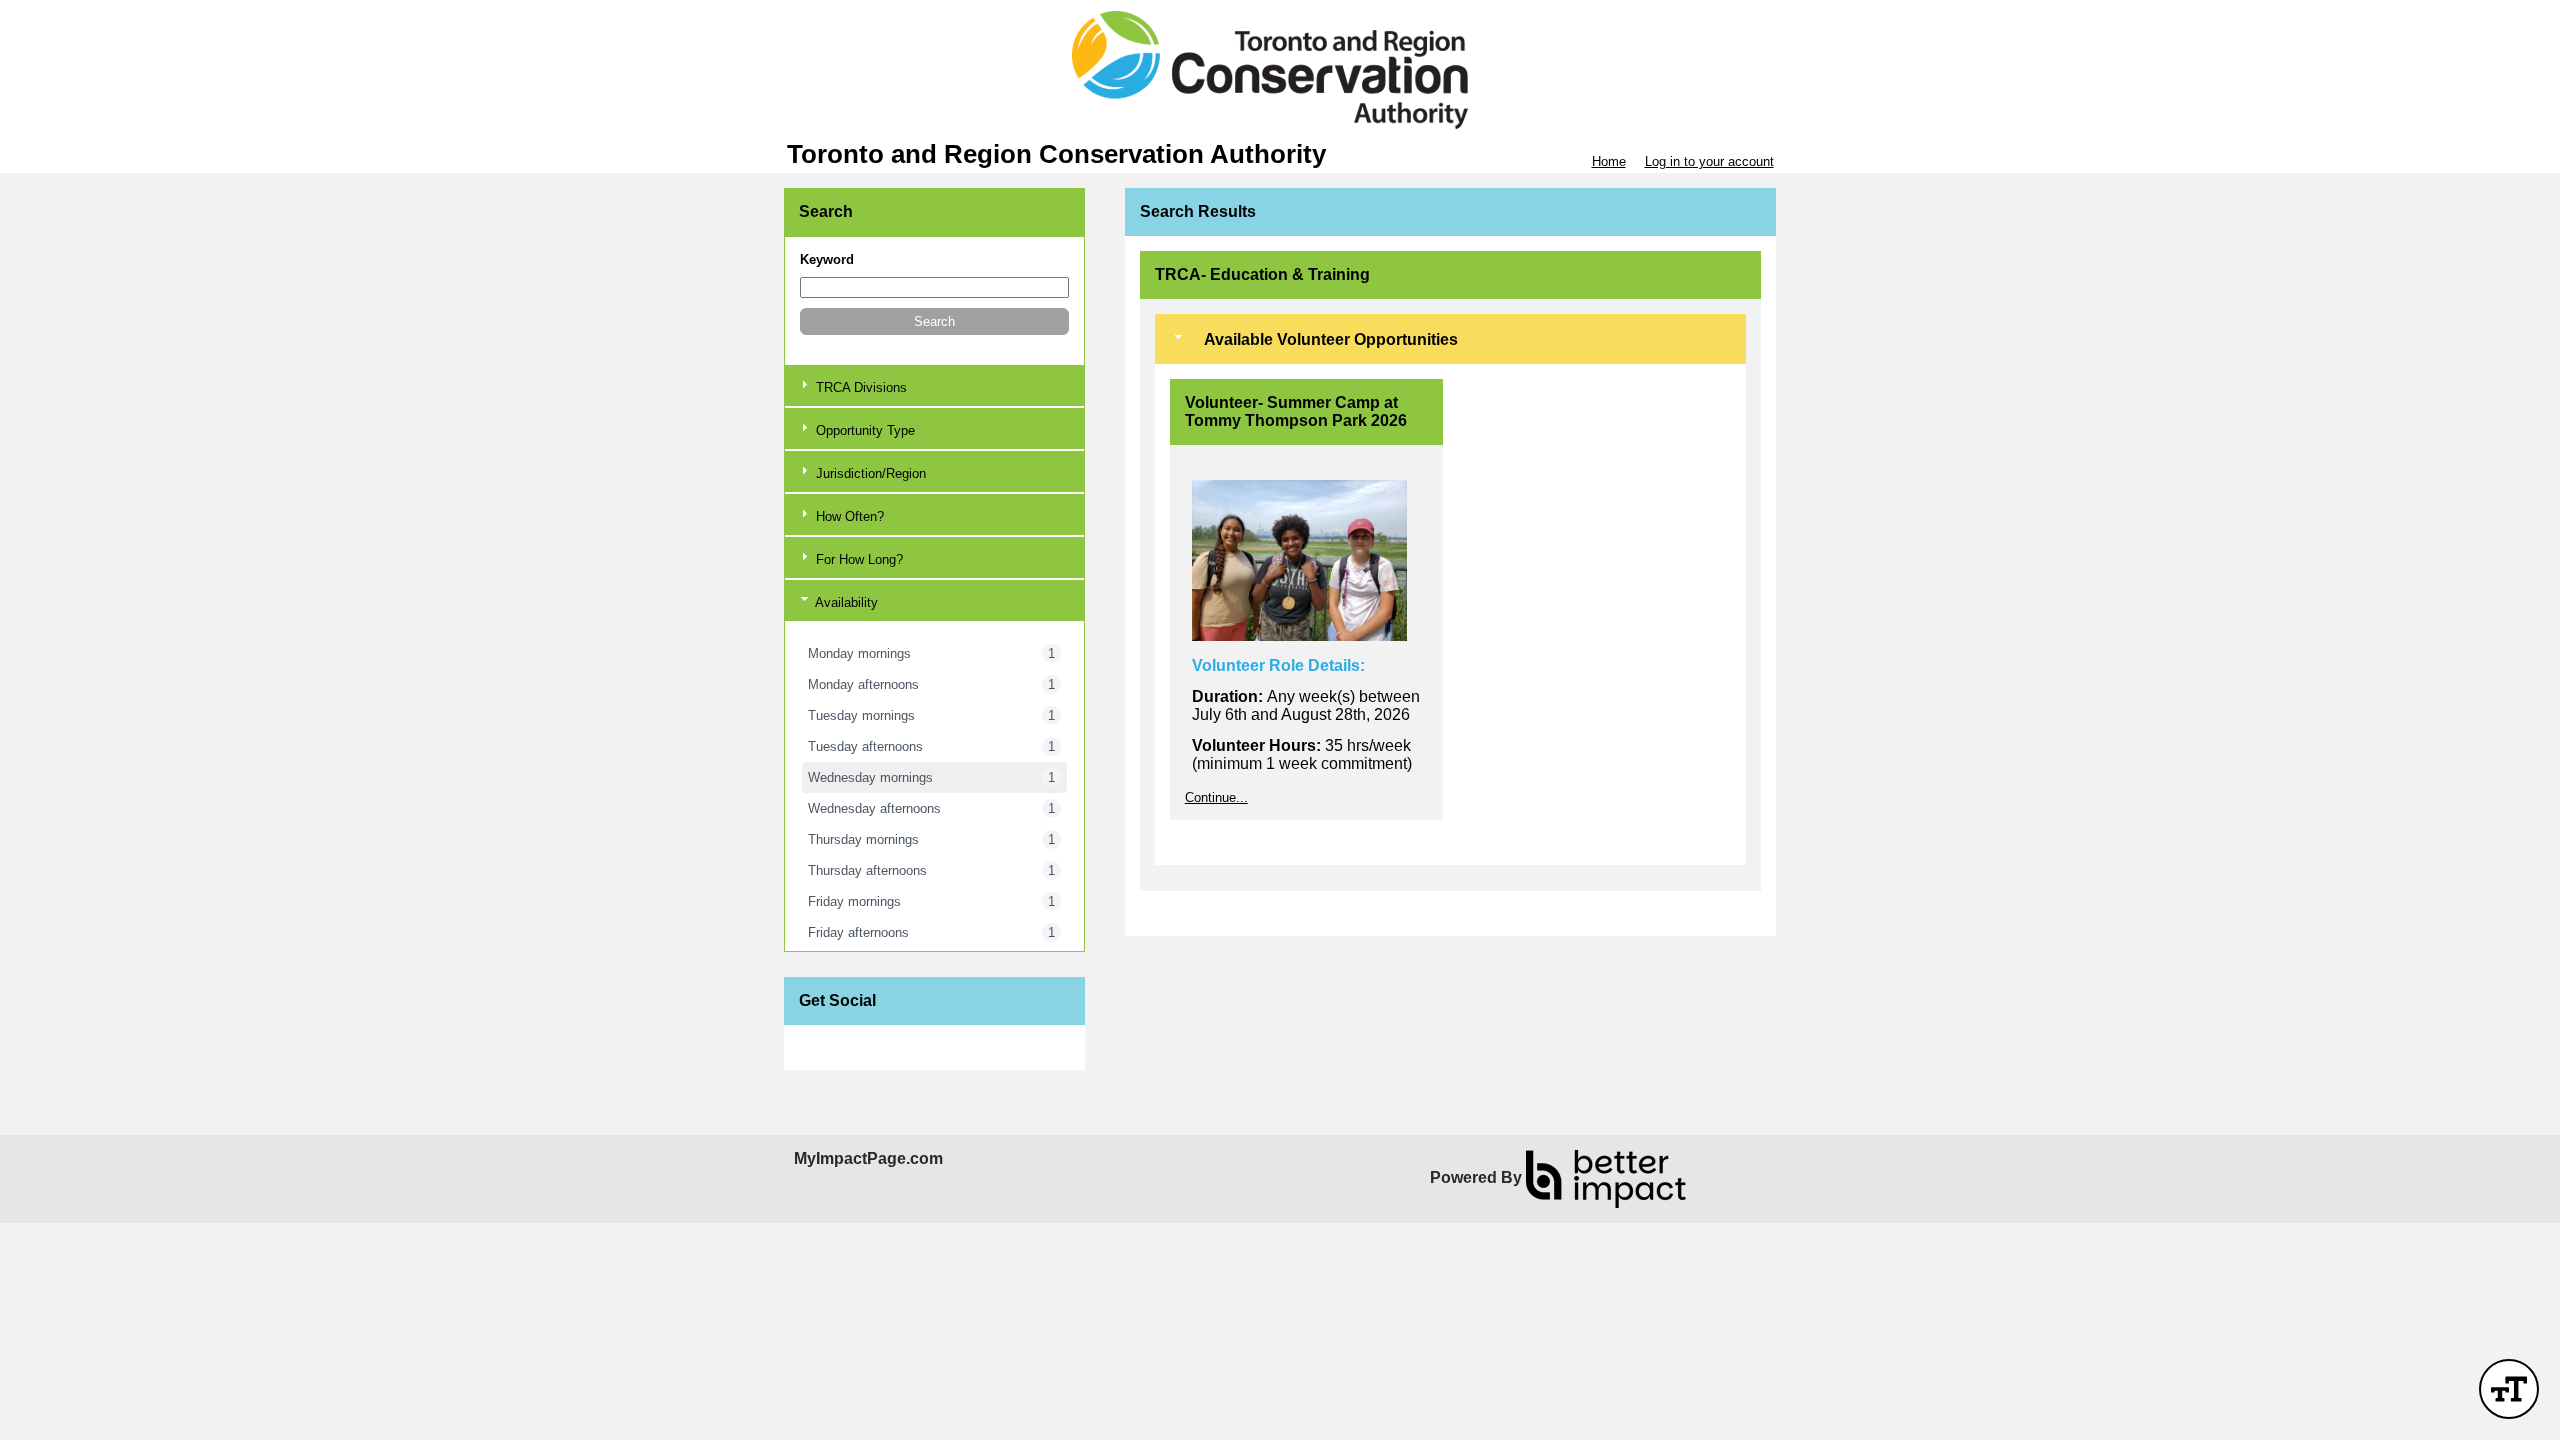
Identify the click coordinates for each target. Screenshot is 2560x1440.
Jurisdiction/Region (869, 473)
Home (1609, 161)
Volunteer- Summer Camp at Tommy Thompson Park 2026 (1296, 411)
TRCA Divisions (859, 387)
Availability (845, 602)
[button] (934, 321)
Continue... (1216, 797)
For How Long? (857, 559)
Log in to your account (1709, 161)
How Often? (848, 516)
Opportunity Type (863, 430)
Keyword (827, 259)
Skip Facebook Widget (864, 1047)
